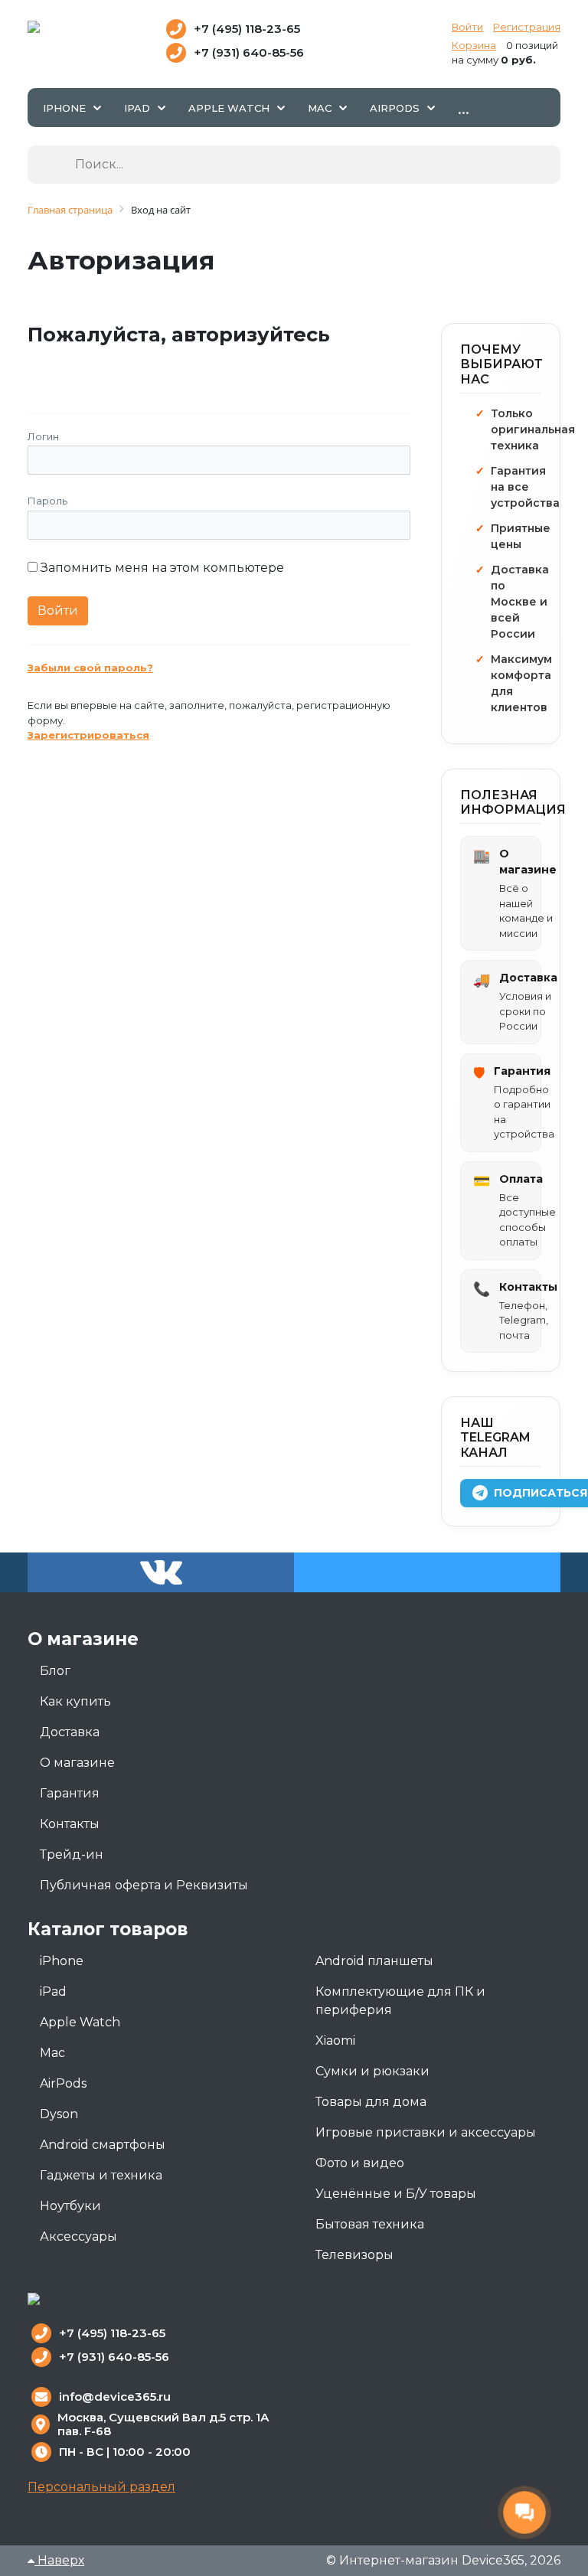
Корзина (474, 45)
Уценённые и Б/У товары (396, 2194)
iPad (53, 1992)
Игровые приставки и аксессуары (426, 2132)
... (464, 107)
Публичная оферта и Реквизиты (144, 1885)
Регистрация (527, 27)
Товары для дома (371, 2102)
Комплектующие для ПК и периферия (400, 2001)
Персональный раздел (101, 2487)
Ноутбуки (70, 2206)
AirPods (63, 2083)
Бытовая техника (370, 2224)
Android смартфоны (103, 2145)
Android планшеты (374, 1961)
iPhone (62, 1961)
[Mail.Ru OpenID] (108, 370)
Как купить (75, 1701)
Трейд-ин (72, 1854)
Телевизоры (354, 2255)
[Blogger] (176, 370)
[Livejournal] (75, 370)
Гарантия (70, 1793)
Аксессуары (78, 2236)
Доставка (70, 1732)
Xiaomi (335, 2041)
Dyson (59, 2114)
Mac (52, 2053)
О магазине (77, 1763)
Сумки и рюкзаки (372, 2071)
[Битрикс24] (41, 370)
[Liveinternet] (142, 370)
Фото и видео (360, 2163)
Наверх (59, 2560)
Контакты (70, 1824)
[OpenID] (209, 370)
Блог (55, 1671)
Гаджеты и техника (101, 2175)
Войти (467, 27)
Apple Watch (80, 2022)
